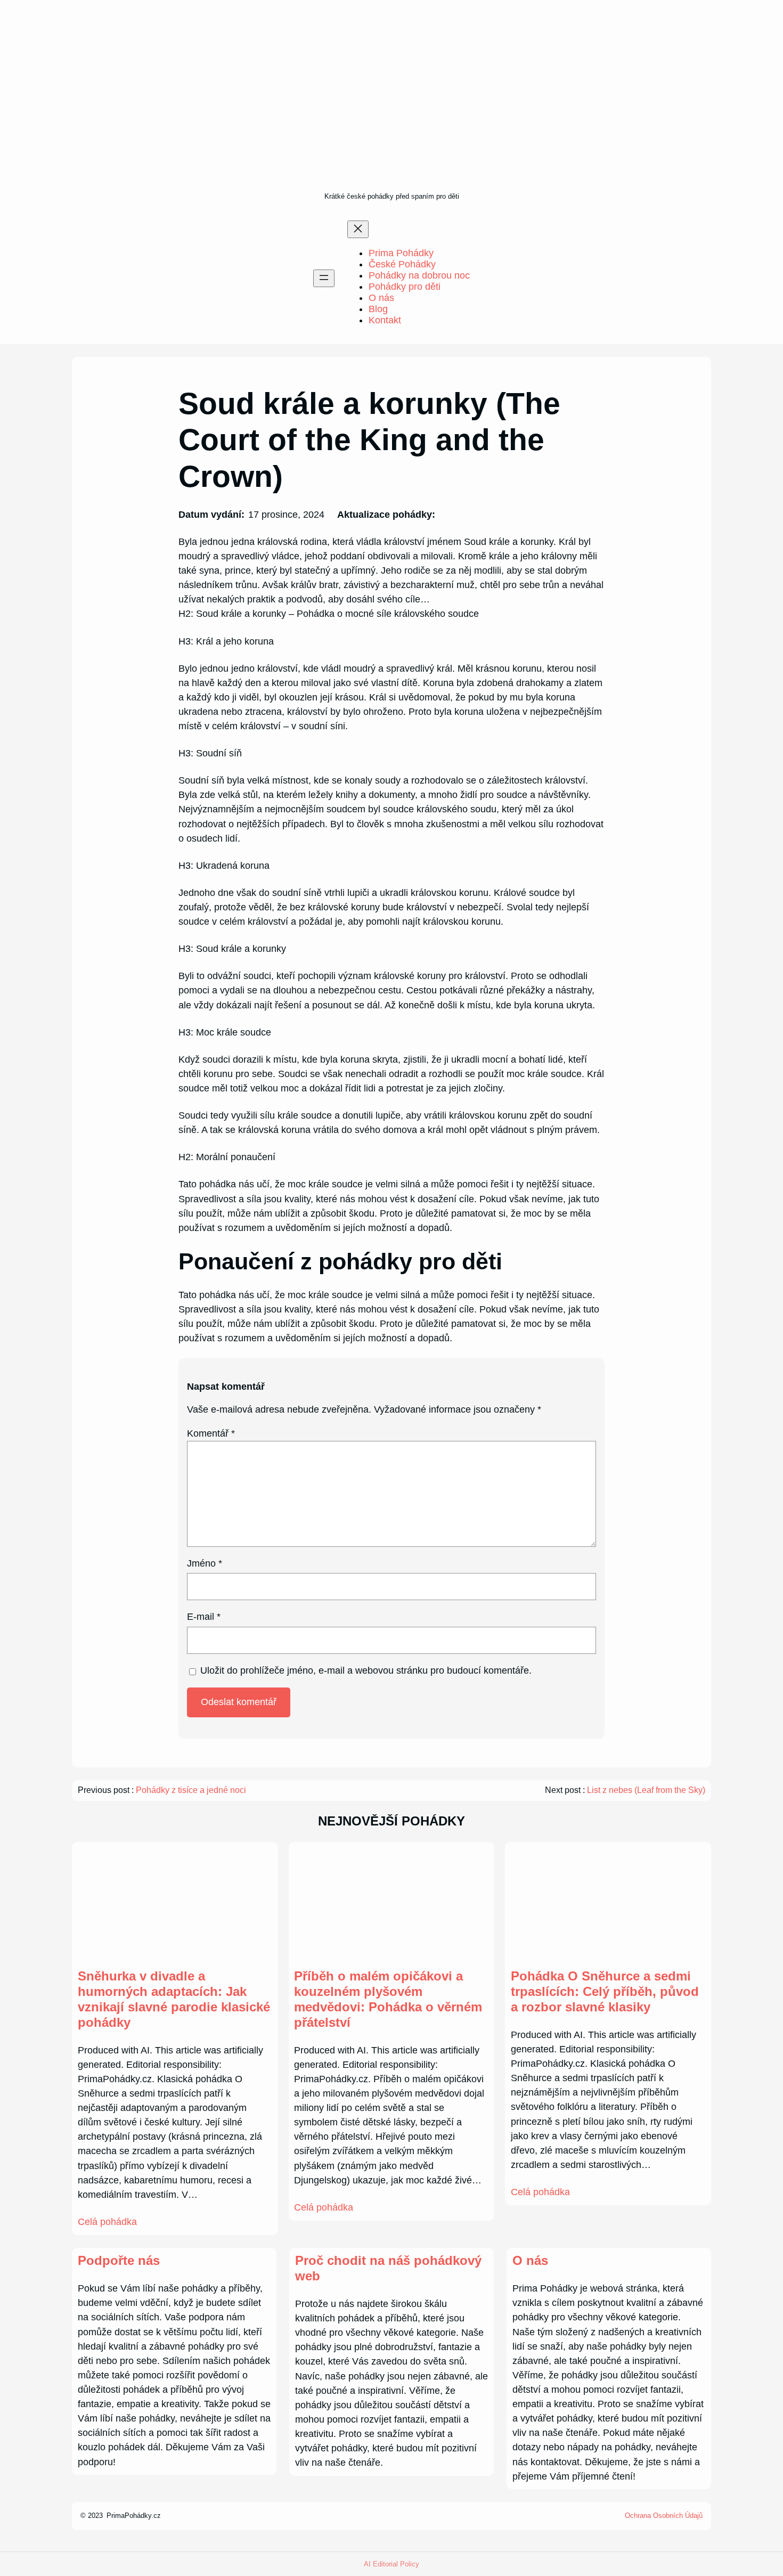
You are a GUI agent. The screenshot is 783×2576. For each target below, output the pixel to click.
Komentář (211, 1433)
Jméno (205, 1563)
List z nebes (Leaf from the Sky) (646, 1790)
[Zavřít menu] (358, 229)
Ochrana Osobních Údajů (664, 2516)
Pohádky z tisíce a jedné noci (191, 1790)
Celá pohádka (107, 2222)
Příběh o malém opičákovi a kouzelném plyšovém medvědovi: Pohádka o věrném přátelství (388, 1999)
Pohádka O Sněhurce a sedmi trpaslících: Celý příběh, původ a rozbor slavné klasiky (605, 1991)
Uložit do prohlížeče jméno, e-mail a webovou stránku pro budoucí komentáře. (366, 1670)
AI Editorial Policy (391, 2564)
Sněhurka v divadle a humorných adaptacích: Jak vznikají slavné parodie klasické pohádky (174, 1999)
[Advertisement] (392, 110)
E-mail (204, 1617)
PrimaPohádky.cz (134, 2516)
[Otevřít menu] (324, 278)
